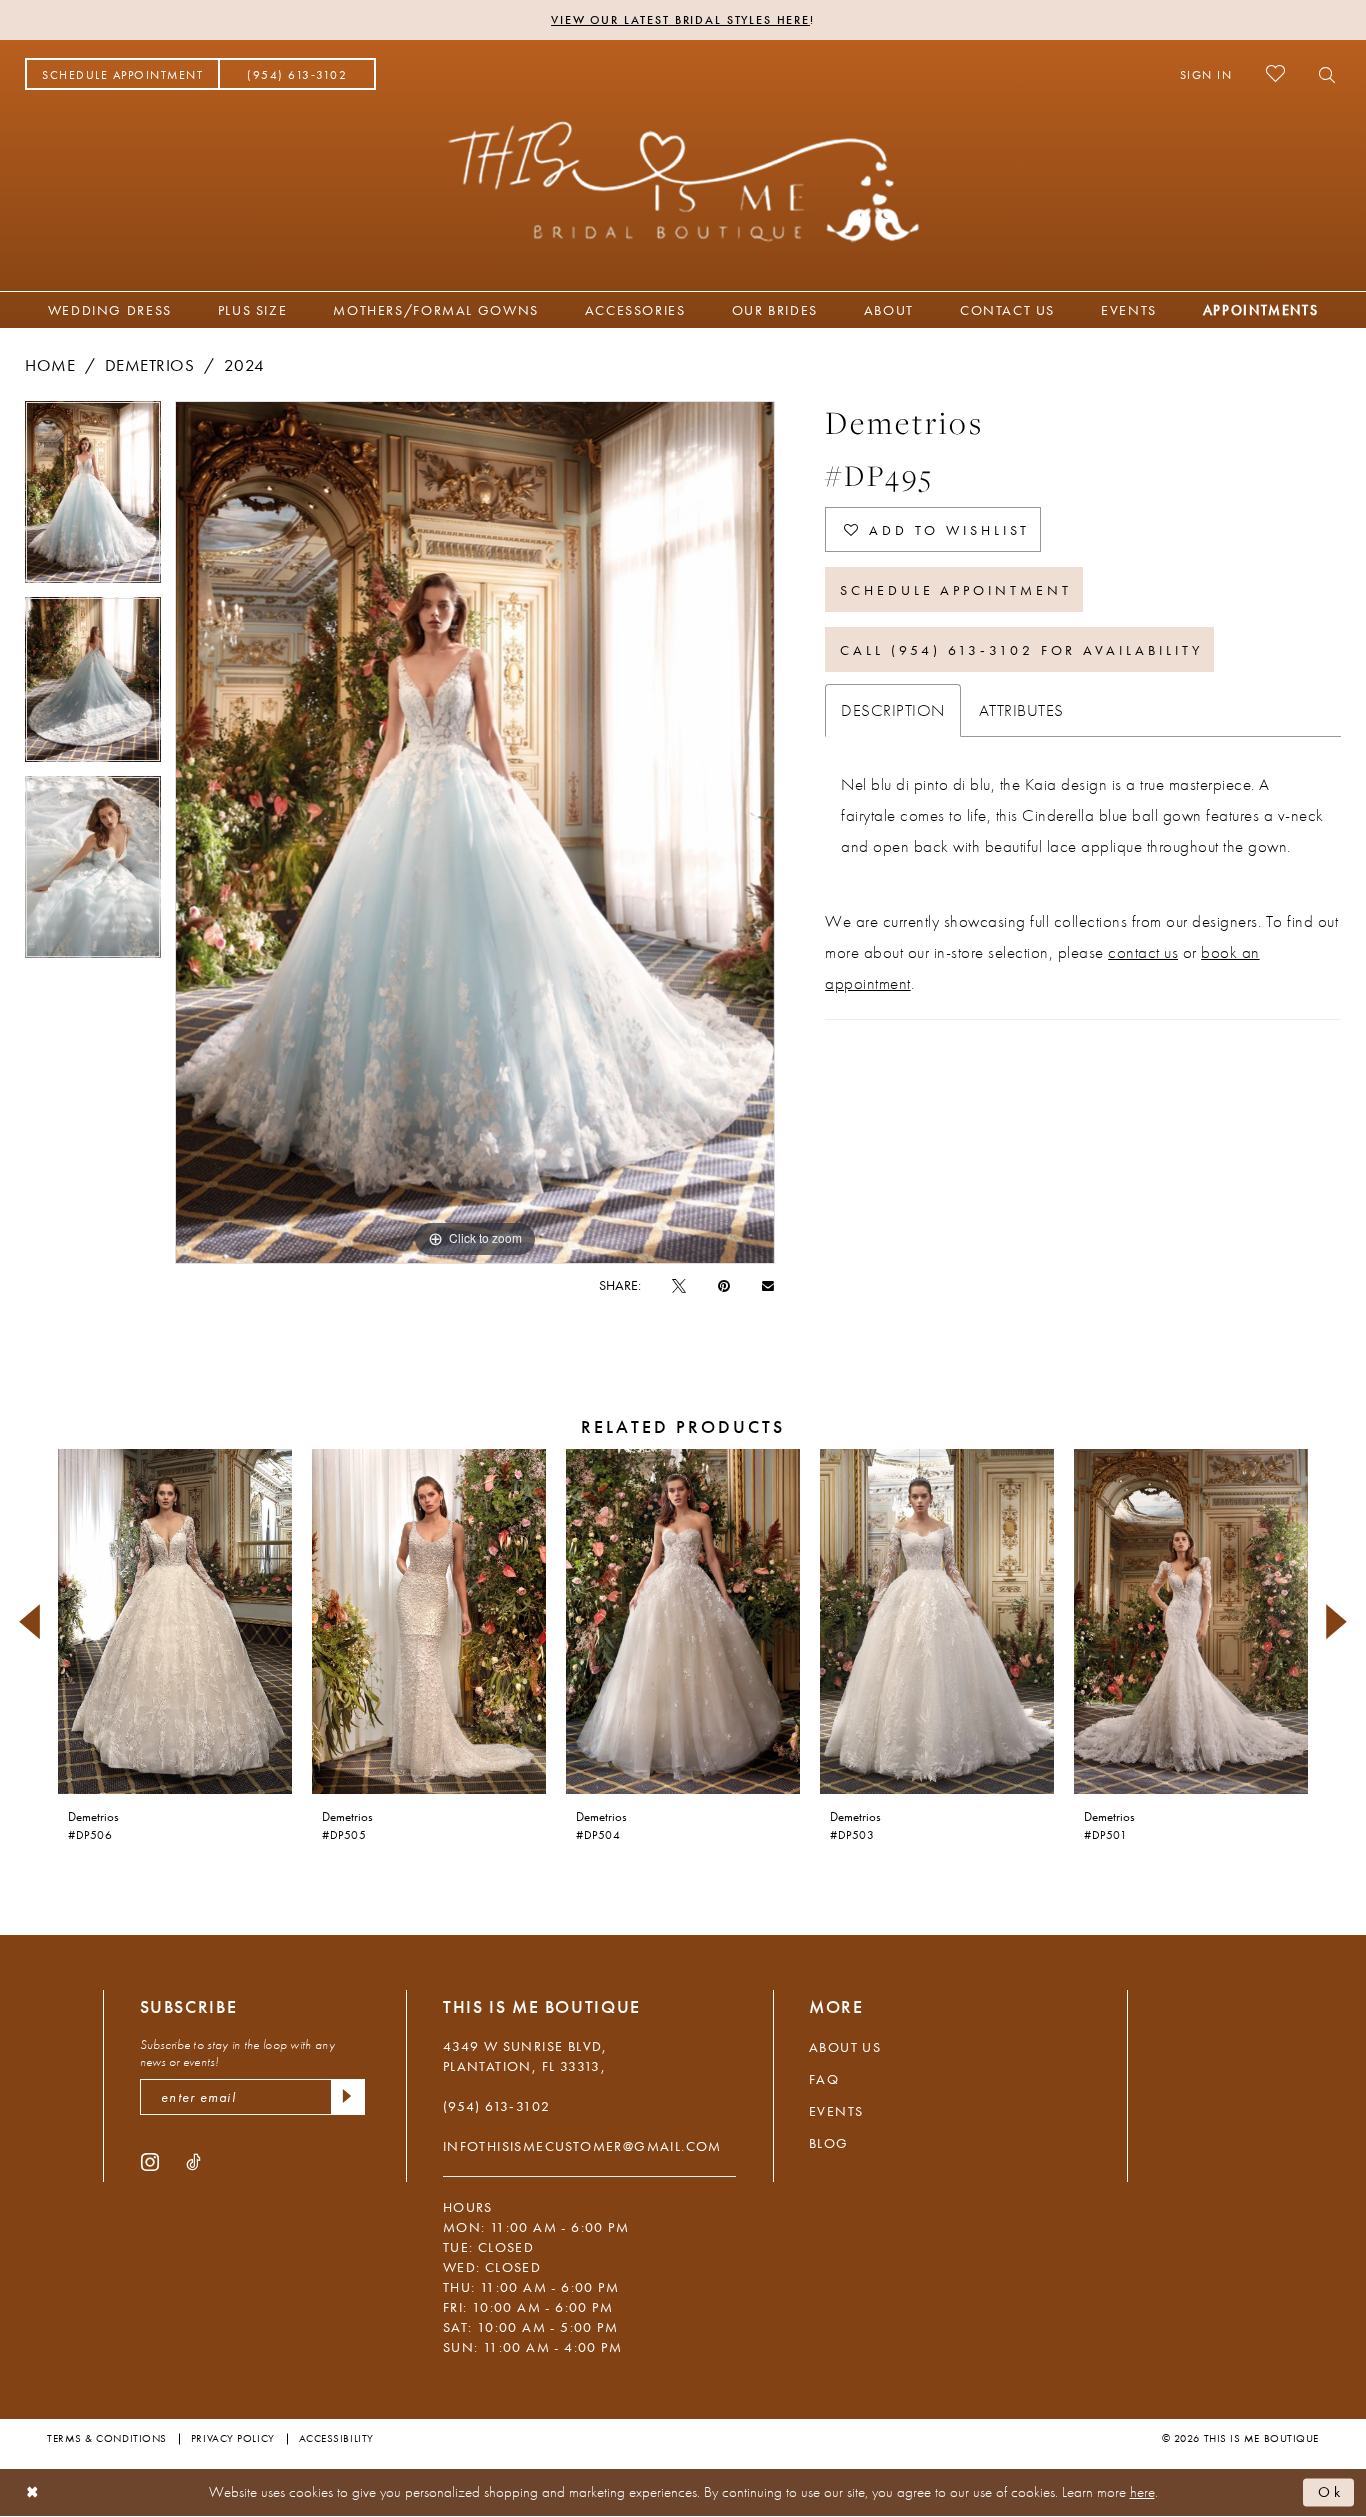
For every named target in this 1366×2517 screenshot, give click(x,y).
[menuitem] (122, 74)
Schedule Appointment (956, 590)
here (1142, 2492)
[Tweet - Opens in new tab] (679, 1285)
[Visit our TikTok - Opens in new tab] (193, 2161)
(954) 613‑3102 (497, 2106)
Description (893, 710)
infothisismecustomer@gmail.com (582, 2146)
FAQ (824, 2079)
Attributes (1021, 710)
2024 (244, 365)
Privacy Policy (233, 2438)
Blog (829, 2143)
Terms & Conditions (107, 2438)
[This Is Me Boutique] (683, 181)
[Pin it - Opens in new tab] (724, 1285)
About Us (845, 2047)
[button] (1206, 74)
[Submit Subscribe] (348, 2097)
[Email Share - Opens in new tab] (768, 1284)
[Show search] (1321, 74)
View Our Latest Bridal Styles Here (680, 20)
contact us (1143, 952)
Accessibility (336, 2438)
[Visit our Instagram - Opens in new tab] (150, 2161)
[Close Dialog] (32, 2492)
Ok (1331, 2492)
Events (836, 2111)
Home (50, 365)
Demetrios (150, 365)
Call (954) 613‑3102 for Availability (1021, 650)
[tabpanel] (93, 498)
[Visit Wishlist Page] (1275, 73)
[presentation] (175, 1621)
